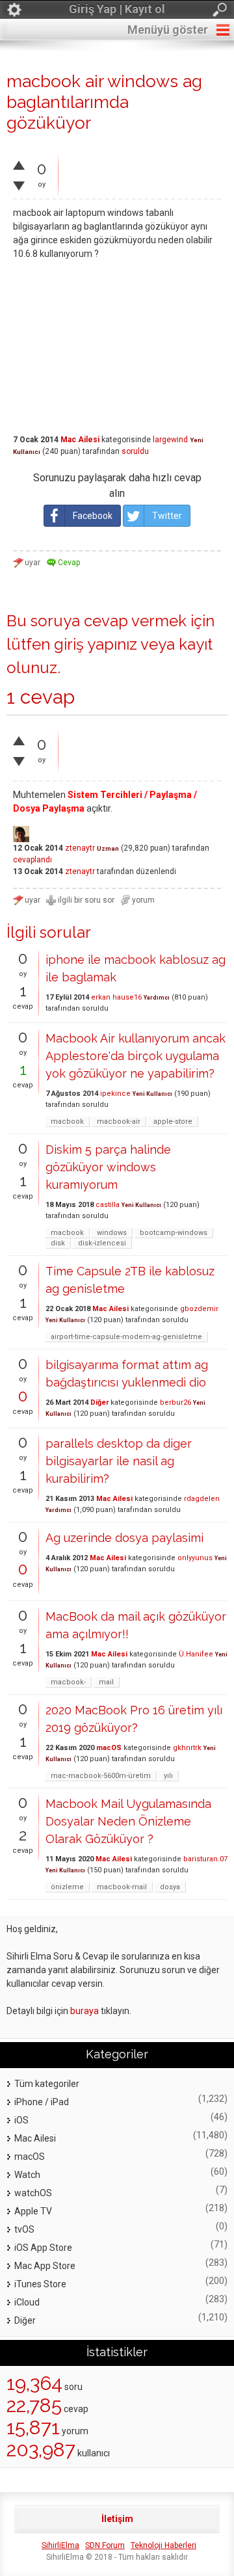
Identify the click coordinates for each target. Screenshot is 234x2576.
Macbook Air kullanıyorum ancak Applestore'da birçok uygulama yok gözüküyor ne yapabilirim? (136, 1056)
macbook (67, 1122)
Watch (27, 2175)
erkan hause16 (116, 997)
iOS (21, 2120)
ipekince (115, 1094)
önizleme (67, 1887)
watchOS (33, 2193)
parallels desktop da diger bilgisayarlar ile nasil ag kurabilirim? (119, 1461)
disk (58, 1243)
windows (112, 1233)
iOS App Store (43, 2248)
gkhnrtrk (187, 1748)
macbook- (68, 1682)
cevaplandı (32, 860)
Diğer (99, 1402)
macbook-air (119, 1122)
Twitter (167, 516)
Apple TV (33, 2211)
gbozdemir (199, 1309)
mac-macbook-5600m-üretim (101, 1776)
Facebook (93, 516)
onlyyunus (195, 1558)
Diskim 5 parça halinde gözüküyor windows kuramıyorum (108, 1167)
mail (106, 1682)
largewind (170, 440)
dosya (170, 1887)
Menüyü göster (168, 30)
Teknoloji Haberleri (163, 2545)
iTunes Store (40, 2284)
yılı (168, 1776)
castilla (108, 1205)
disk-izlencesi (102, 1243)
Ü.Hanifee (196, 1654)
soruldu (135, 451)
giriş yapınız (96, 644)
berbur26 (175, 1402)
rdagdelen (202, 1499)
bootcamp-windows (174, 1233)
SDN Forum (105, 2545)
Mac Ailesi (80, 440)
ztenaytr (80, 848)
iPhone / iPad (42, 2102)
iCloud (27, 2302)
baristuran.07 (205, 1859)
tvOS (24, 2229)
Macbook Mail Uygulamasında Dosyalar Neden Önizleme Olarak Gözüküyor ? (128, 1821)
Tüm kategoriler (47, 2084)
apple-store (173, 1122)
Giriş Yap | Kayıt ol (117, 9)
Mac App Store (45, 2266)
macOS (109, 1748)
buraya (84, 2011)
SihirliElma (60, 2545)
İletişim (117, 2519)
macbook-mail (122, 1887)
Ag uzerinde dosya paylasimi (124, 1538)
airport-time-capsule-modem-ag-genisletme (126, 1337)
